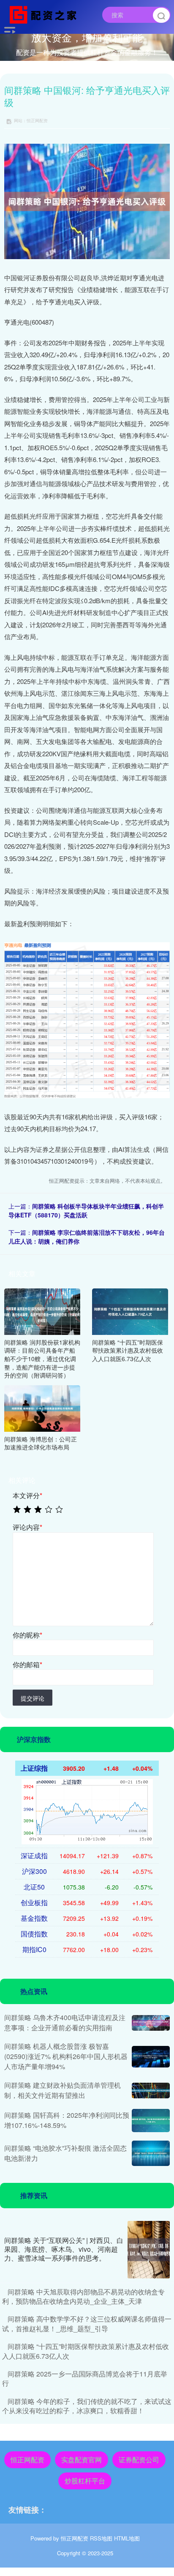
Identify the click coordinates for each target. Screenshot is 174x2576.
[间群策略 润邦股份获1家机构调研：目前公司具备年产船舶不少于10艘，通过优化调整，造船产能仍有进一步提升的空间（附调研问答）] (42, 1311)
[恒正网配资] (45, 14)
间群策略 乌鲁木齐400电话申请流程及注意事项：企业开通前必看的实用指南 (65, 2022)
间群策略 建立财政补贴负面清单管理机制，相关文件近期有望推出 (63, 2090)
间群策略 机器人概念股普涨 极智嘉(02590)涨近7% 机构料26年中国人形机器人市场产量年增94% (66, 2056)
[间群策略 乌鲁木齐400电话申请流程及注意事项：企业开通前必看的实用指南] (151, 2023)
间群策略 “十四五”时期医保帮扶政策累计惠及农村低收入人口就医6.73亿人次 (86, 2351)
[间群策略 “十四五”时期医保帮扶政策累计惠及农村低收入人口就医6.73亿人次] (130, 1311)
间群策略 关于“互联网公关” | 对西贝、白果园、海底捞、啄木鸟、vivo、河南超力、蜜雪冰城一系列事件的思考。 (64, 2249)
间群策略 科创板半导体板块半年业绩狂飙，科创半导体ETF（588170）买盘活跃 (86, 1210)
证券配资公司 (139, 2460)
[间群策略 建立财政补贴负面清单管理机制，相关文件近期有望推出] (151, 2091)
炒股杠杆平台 (85, 2481)
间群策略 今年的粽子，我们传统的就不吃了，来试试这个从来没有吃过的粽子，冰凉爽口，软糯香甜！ (87, 2406)
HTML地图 (127, 2538)
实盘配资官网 (82, 2460)
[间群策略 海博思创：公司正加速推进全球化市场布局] (42, 1407)
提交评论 (33, 1698)
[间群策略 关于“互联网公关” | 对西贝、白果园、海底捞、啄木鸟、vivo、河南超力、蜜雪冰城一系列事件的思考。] (149, 2250)
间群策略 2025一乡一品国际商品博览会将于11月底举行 (85, 2378)
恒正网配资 (27, 2460)
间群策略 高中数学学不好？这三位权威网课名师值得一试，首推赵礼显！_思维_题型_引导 (87, 2323)
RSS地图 (101, 2538)
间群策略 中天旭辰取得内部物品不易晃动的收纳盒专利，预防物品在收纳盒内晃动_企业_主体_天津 (83, 2296)
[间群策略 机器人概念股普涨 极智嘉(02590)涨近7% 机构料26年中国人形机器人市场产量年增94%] (151, 2057)
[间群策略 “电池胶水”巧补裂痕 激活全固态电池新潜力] (151, 2153)
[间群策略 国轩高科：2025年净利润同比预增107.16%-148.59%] (151, 2120)
